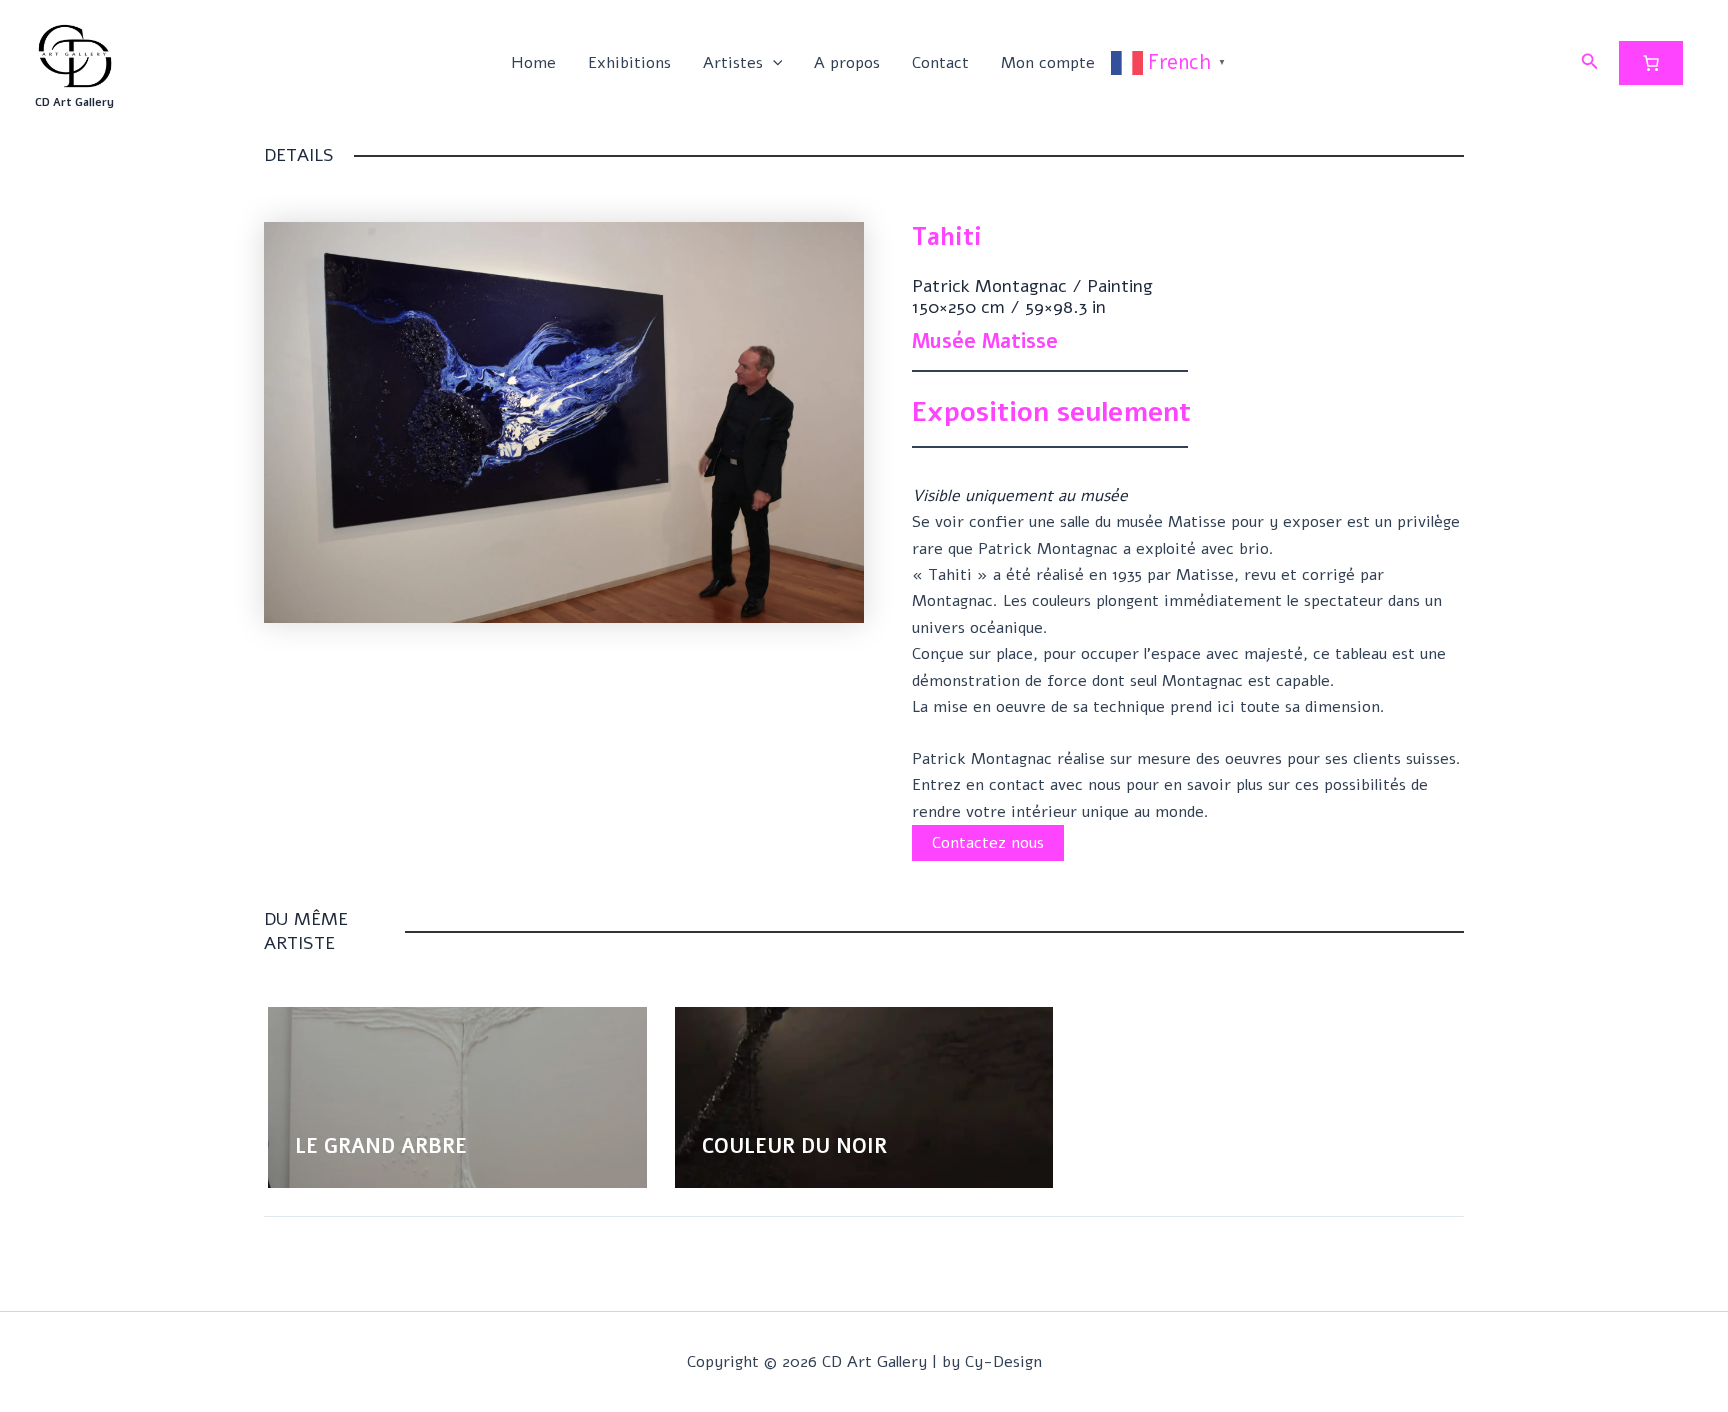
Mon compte (1048, 63)
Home (533, 63)
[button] (1590, 62)
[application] (773, 63)
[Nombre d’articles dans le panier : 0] (1651, 63)
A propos (847, 63)
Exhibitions (629, 63)
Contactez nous (988, 843)
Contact (940, 63)
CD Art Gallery (74, 102)
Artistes (733, 63)
